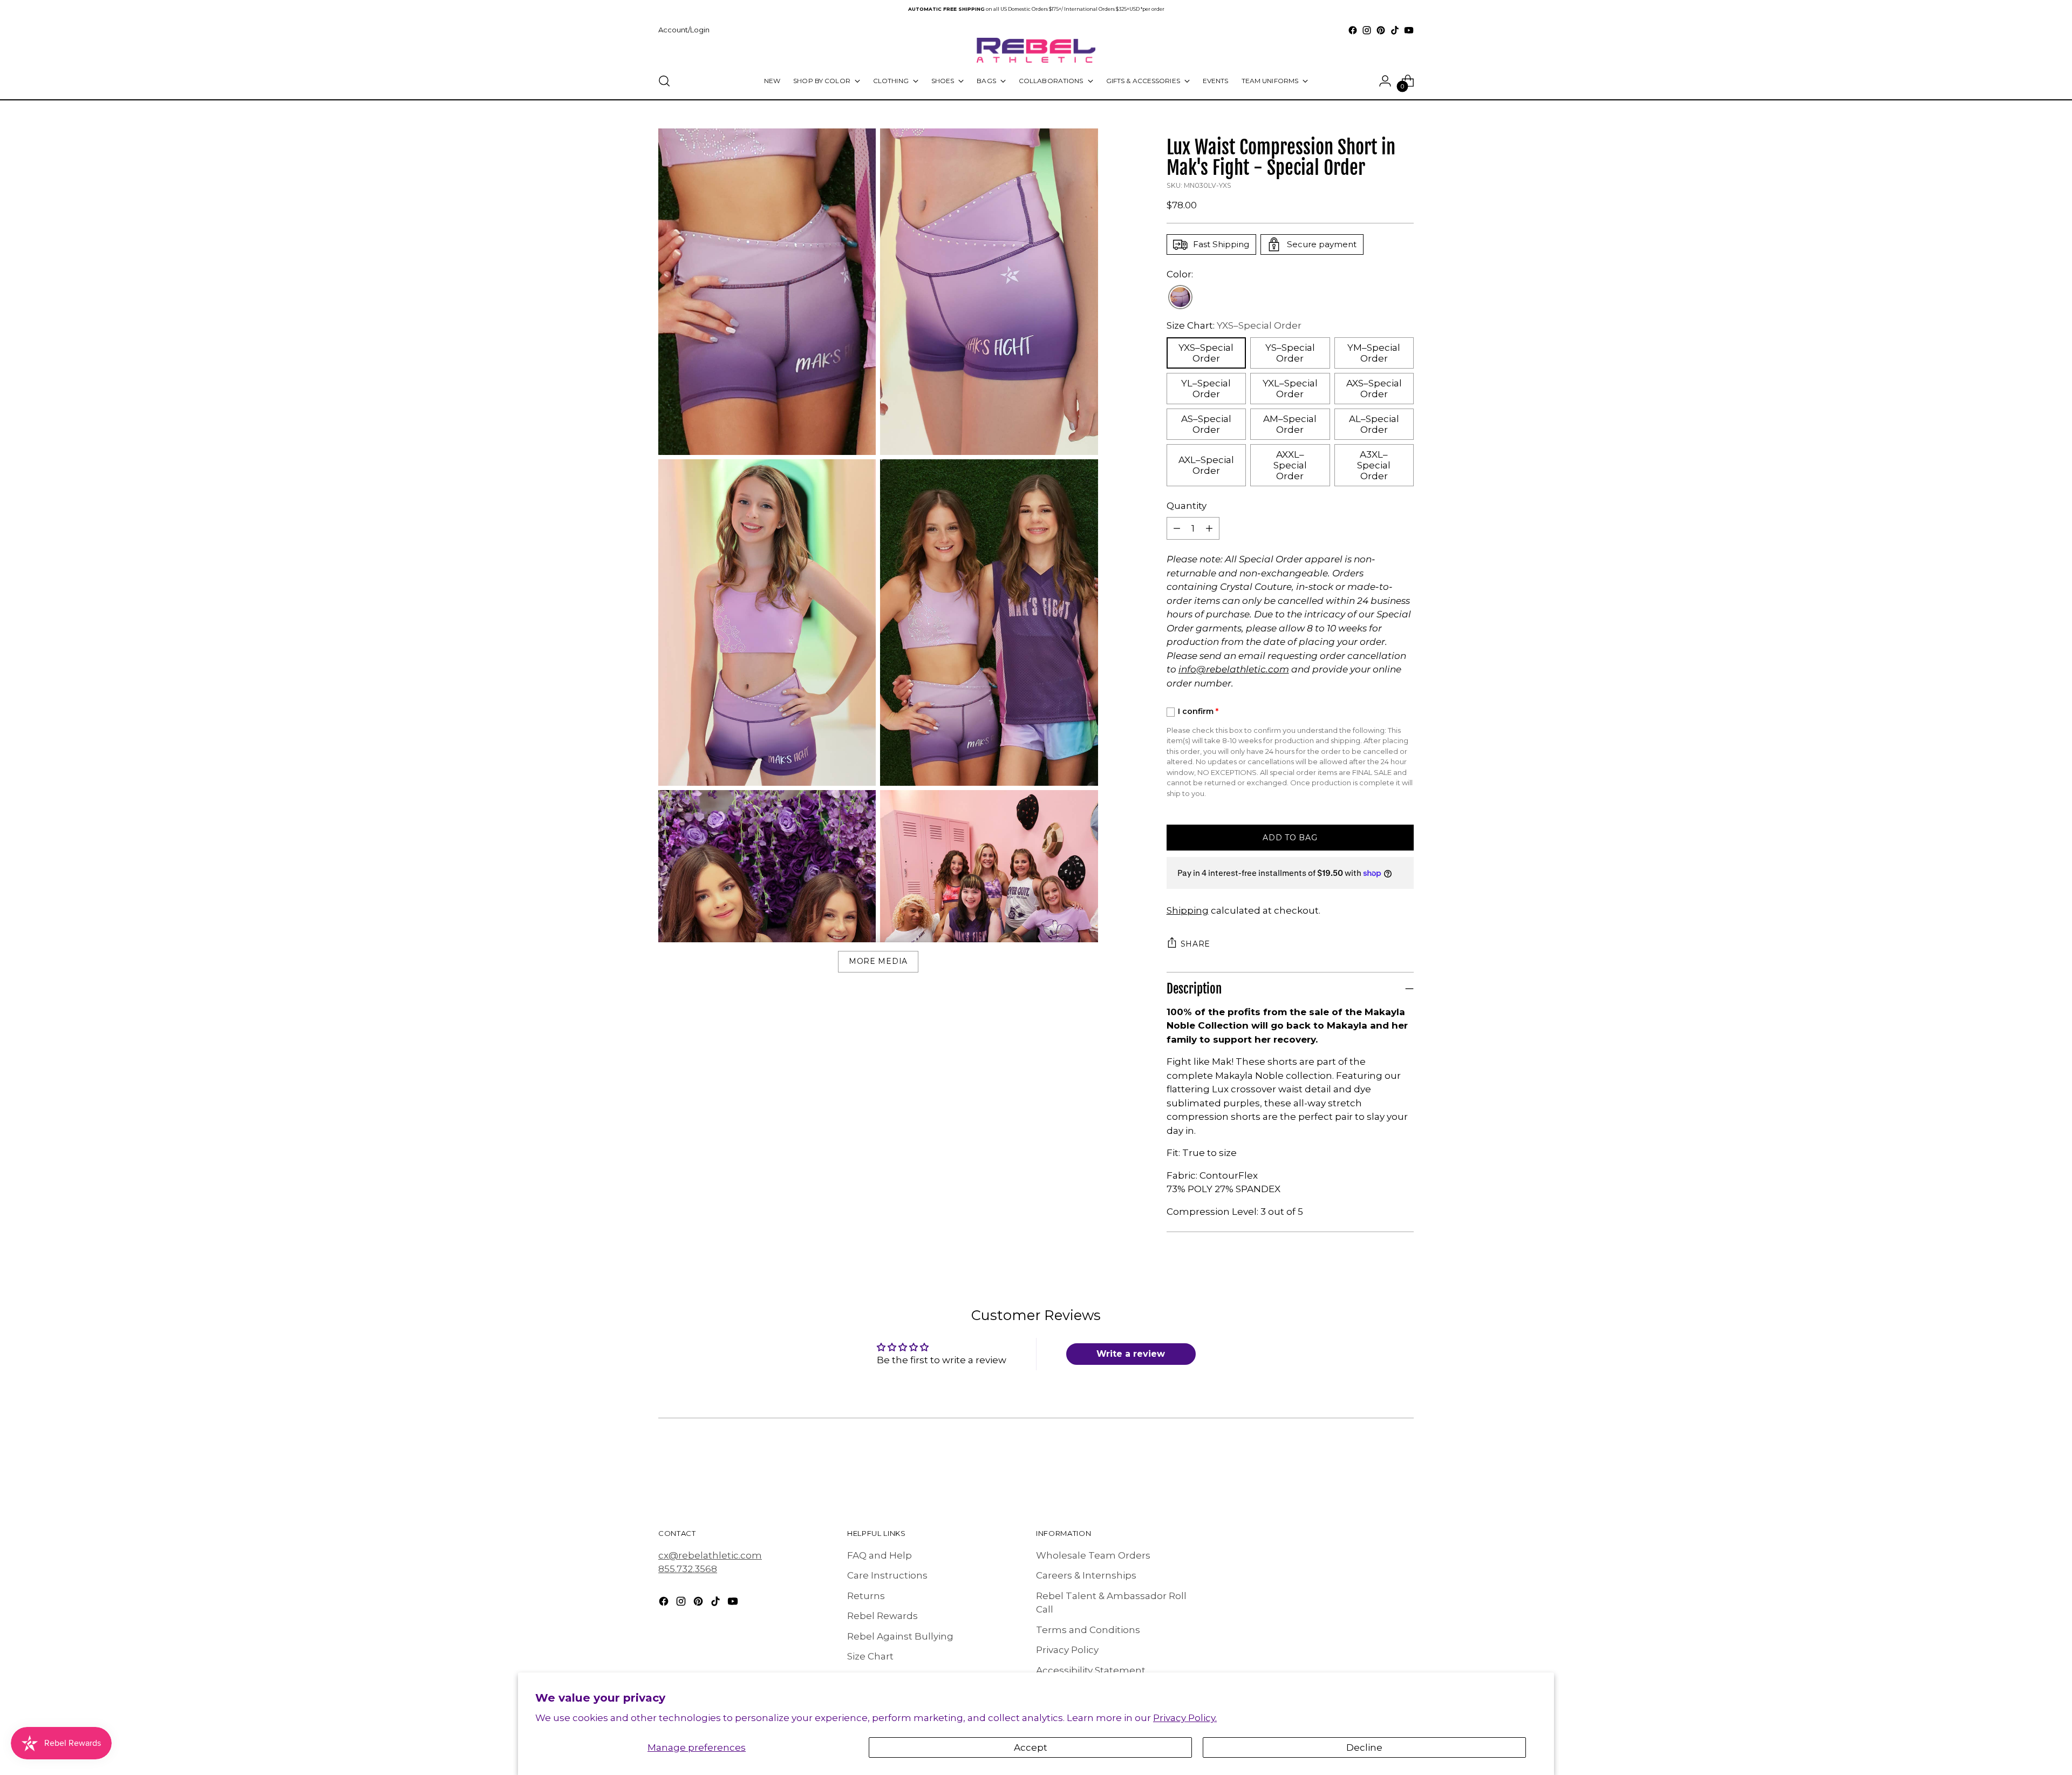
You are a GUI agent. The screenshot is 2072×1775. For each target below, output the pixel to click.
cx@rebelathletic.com (710, 1555)
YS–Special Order (1290, 353)
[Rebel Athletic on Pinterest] (1381, 30)
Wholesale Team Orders (1093, 1555)
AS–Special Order (1206, 424)
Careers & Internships (1086, 1575)
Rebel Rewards (882, 1616)
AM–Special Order (1290, 424)
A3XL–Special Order (1374, 465)
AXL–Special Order (1206, 465)
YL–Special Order (1206, 389)
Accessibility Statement (1091, 1670)
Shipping (1188, 910)
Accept (1031, 1747)
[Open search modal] (664, 81)
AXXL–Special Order (1290, 465)
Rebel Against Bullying (900, 1636)
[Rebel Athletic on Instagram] (1367, 30)
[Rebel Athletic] (1036, 50)
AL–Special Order (1374, 424)
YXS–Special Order (1206, 353)
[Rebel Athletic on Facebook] (1353, 30)
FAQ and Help (880, 1555)
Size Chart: (1234, 325)
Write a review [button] (1131, 1354)
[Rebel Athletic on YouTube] (1409, 30)
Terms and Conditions (1088, 1630)
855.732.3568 (688, 1569)
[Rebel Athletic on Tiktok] (1395, 30)
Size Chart (870, 1656)
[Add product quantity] (1209, 528)
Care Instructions (887, 1575)
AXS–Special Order (1374, 389)
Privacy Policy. (1185, 1718)
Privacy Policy (1067, 1650)
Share (1196, 944)
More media (878, 961)
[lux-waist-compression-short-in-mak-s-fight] (1180, 298)
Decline (1364, 1747)
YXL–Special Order (1290, 389)
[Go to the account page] (1385, 81)
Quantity (1187, 506)
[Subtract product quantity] (1177, 528)
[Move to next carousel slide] (1405, 1467)
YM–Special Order (1374, 353)
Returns (866, 1596)
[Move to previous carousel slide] (1380, 1468)
